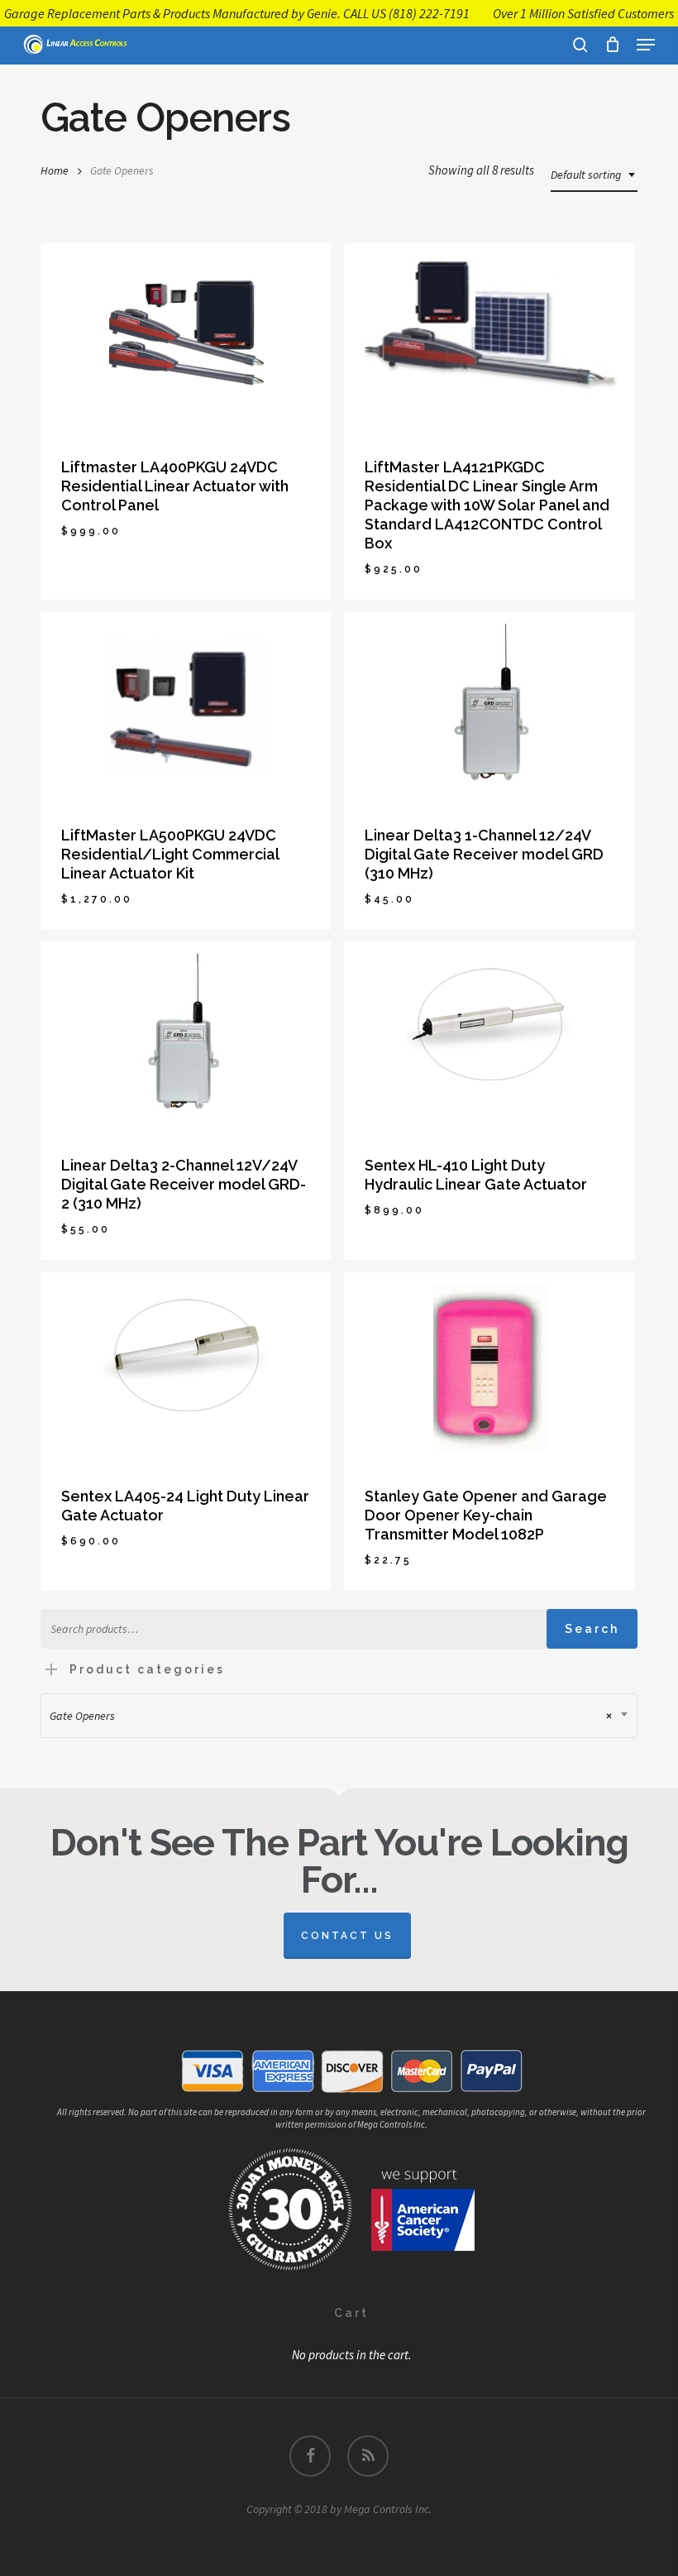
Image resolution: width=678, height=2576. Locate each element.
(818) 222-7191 (429, 13)
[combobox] (594, 175)
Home (55, 170)
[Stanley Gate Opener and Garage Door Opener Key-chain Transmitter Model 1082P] (489, 1367)
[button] (646, 45)
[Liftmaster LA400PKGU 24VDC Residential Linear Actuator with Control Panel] (186, 338)
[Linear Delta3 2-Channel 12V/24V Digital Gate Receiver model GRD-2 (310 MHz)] (186, 1037)
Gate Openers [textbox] (331, 1716)
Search (592, 1629)
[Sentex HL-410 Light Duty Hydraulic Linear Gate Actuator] (489, 1037)
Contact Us (347, 1936)
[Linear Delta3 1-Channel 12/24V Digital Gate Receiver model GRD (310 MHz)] (489, 706)
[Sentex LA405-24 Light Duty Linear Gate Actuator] (186, 1367)
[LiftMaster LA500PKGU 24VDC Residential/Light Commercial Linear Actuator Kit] (186, 706)
